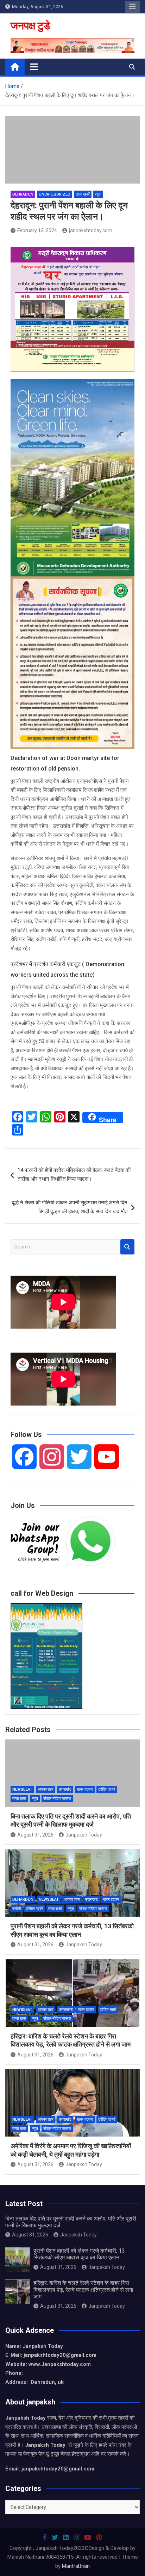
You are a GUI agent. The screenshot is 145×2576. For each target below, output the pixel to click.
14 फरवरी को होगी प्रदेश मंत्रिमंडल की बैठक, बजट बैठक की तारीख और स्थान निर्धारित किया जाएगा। (74, 1175)
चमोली (17, 1909)
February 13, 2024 (37, 230)
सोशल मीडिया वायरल (57, 1799)
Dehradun (23, 194)
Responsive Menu (132, 7)
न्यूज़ (98, 194)
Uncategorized (55, 194)
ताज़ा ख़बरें (83, 194)
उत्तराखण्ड (66, 2010)
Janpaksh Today (84, 1835)
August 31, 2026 (35, 1835)
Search (127, 1247)
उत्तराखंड (65, 1789)
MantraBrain (76, 2566)
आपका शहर (46, 1789)
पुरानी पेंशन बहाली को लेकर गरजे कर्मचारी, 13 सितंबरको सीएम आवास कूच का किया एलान (79, 2254)
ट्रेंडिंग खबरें (107, 1789)
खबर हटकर (85, 1789)
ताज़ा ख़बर (19, 1799)
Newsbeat (22, 1789)
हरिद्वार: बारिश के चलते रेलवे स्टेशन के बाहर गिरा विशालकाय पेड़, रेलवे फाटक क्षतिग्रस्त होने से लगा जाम (83, 2290)
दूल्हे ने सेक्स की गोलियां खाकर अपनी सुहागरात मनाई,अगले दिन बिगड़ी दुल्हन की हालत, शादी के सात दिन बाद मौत (70, 1207)
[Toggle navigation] (34, 67)
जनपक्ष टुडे (30, 26)
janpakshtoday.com (91, 230)
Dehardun (23, 1900)
